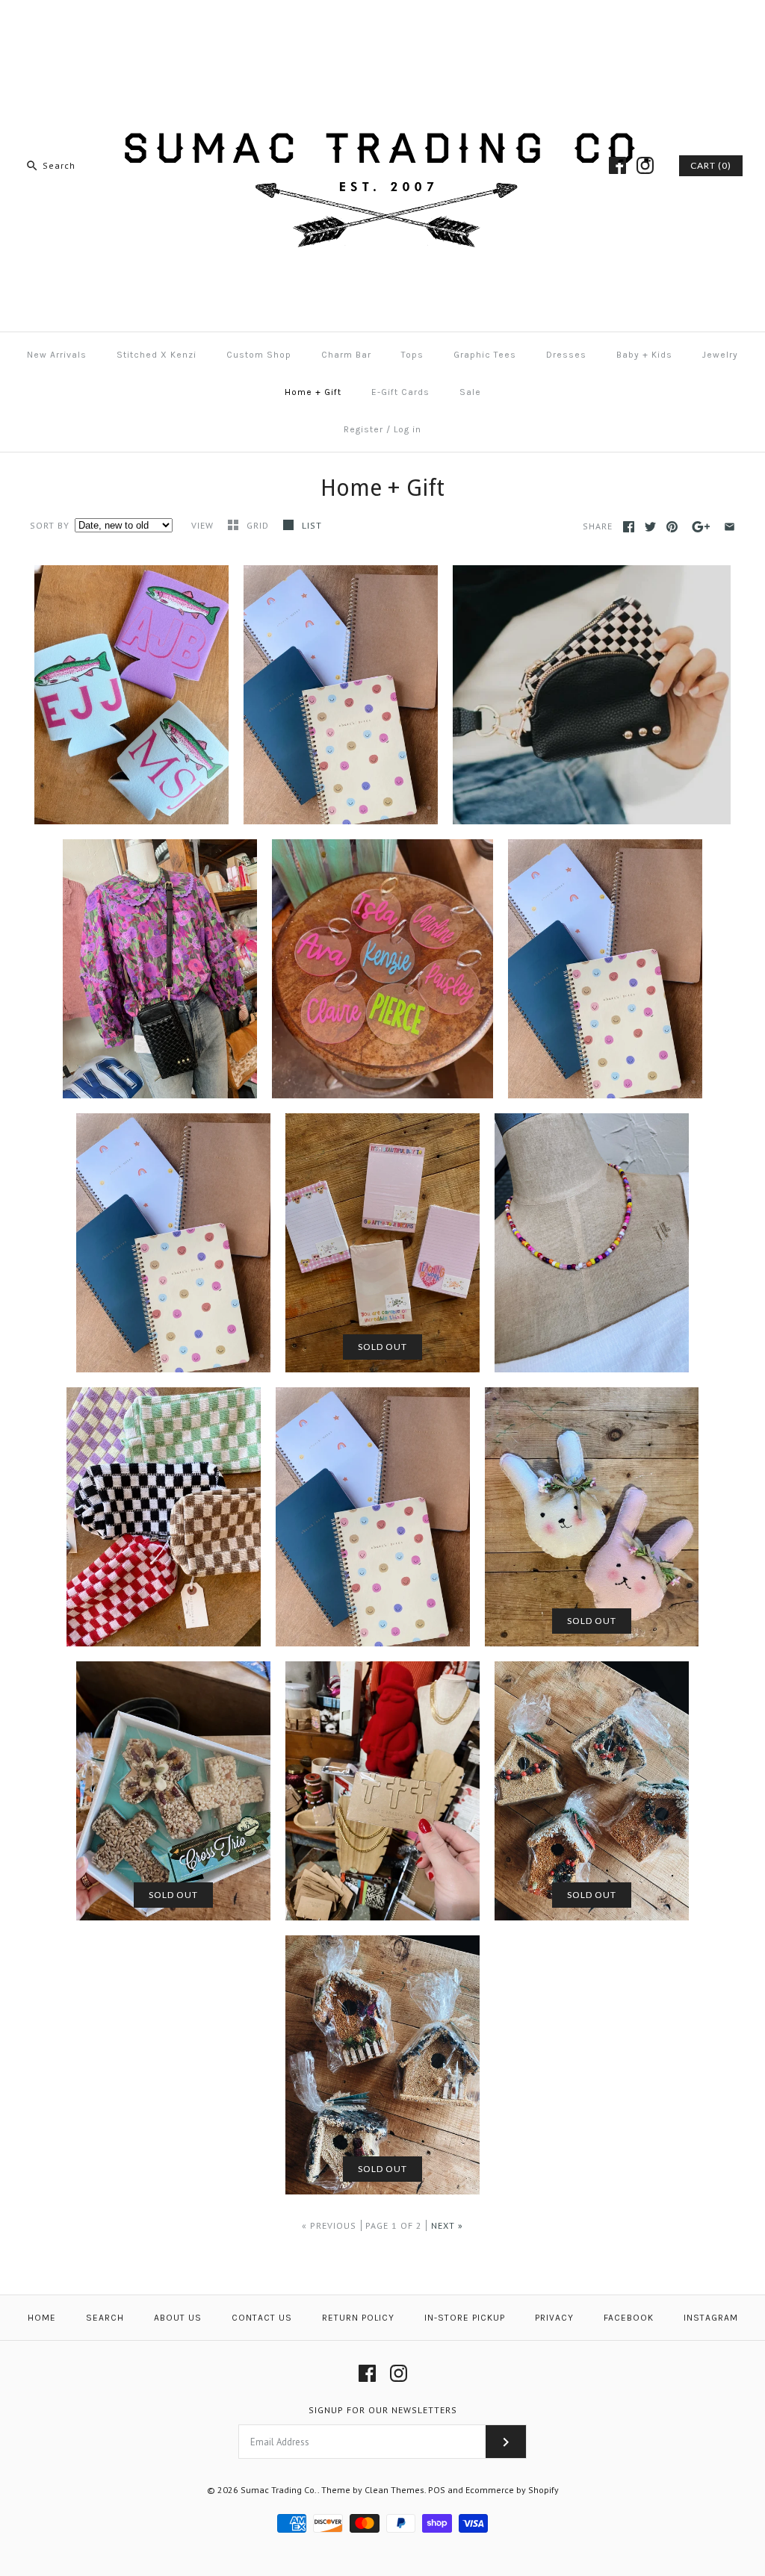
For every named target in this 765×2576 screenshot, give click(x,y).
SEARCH (105, 2318)
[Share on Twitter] (650, 527)
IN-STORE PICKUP (465, 2318)
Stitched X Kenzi (157, 355)
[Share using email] (730, 527)
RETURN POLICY (358, 2318)
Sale (470, 392)
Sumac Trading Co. (279, 2490)
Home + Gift (313, 392)
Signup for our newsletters (383, 2410)
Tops (412, 355)
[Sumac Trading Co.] (382, 24)
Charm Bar (346, 355)
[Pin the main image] (672, 527)
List (312, 525)
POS (437, 2490)
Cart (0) (711, 165)
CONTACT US (262, 2318)
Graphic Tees (485, 355)
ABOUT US (178, 2318)
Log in (408, 429)
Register (363, 429)
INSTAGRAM (711, 2318)
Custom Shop (259, 355)
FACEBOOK (629, 2318)
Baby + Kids (644, 355)
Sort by (50, 525)
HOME (42, 2318)
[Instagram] (645, 165)
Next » (447, 2225)
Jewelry (720, 355)
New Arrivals (57, 355)
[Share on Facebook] (629, 527)
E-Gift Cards (400, 392)
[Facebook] (617, 165)
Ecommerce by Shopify (512, 2490)
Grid (259, 525)
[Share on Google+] (701, 527)
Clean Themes (394, 2490)
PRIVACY (554, 2318)
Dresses (566, 355)
